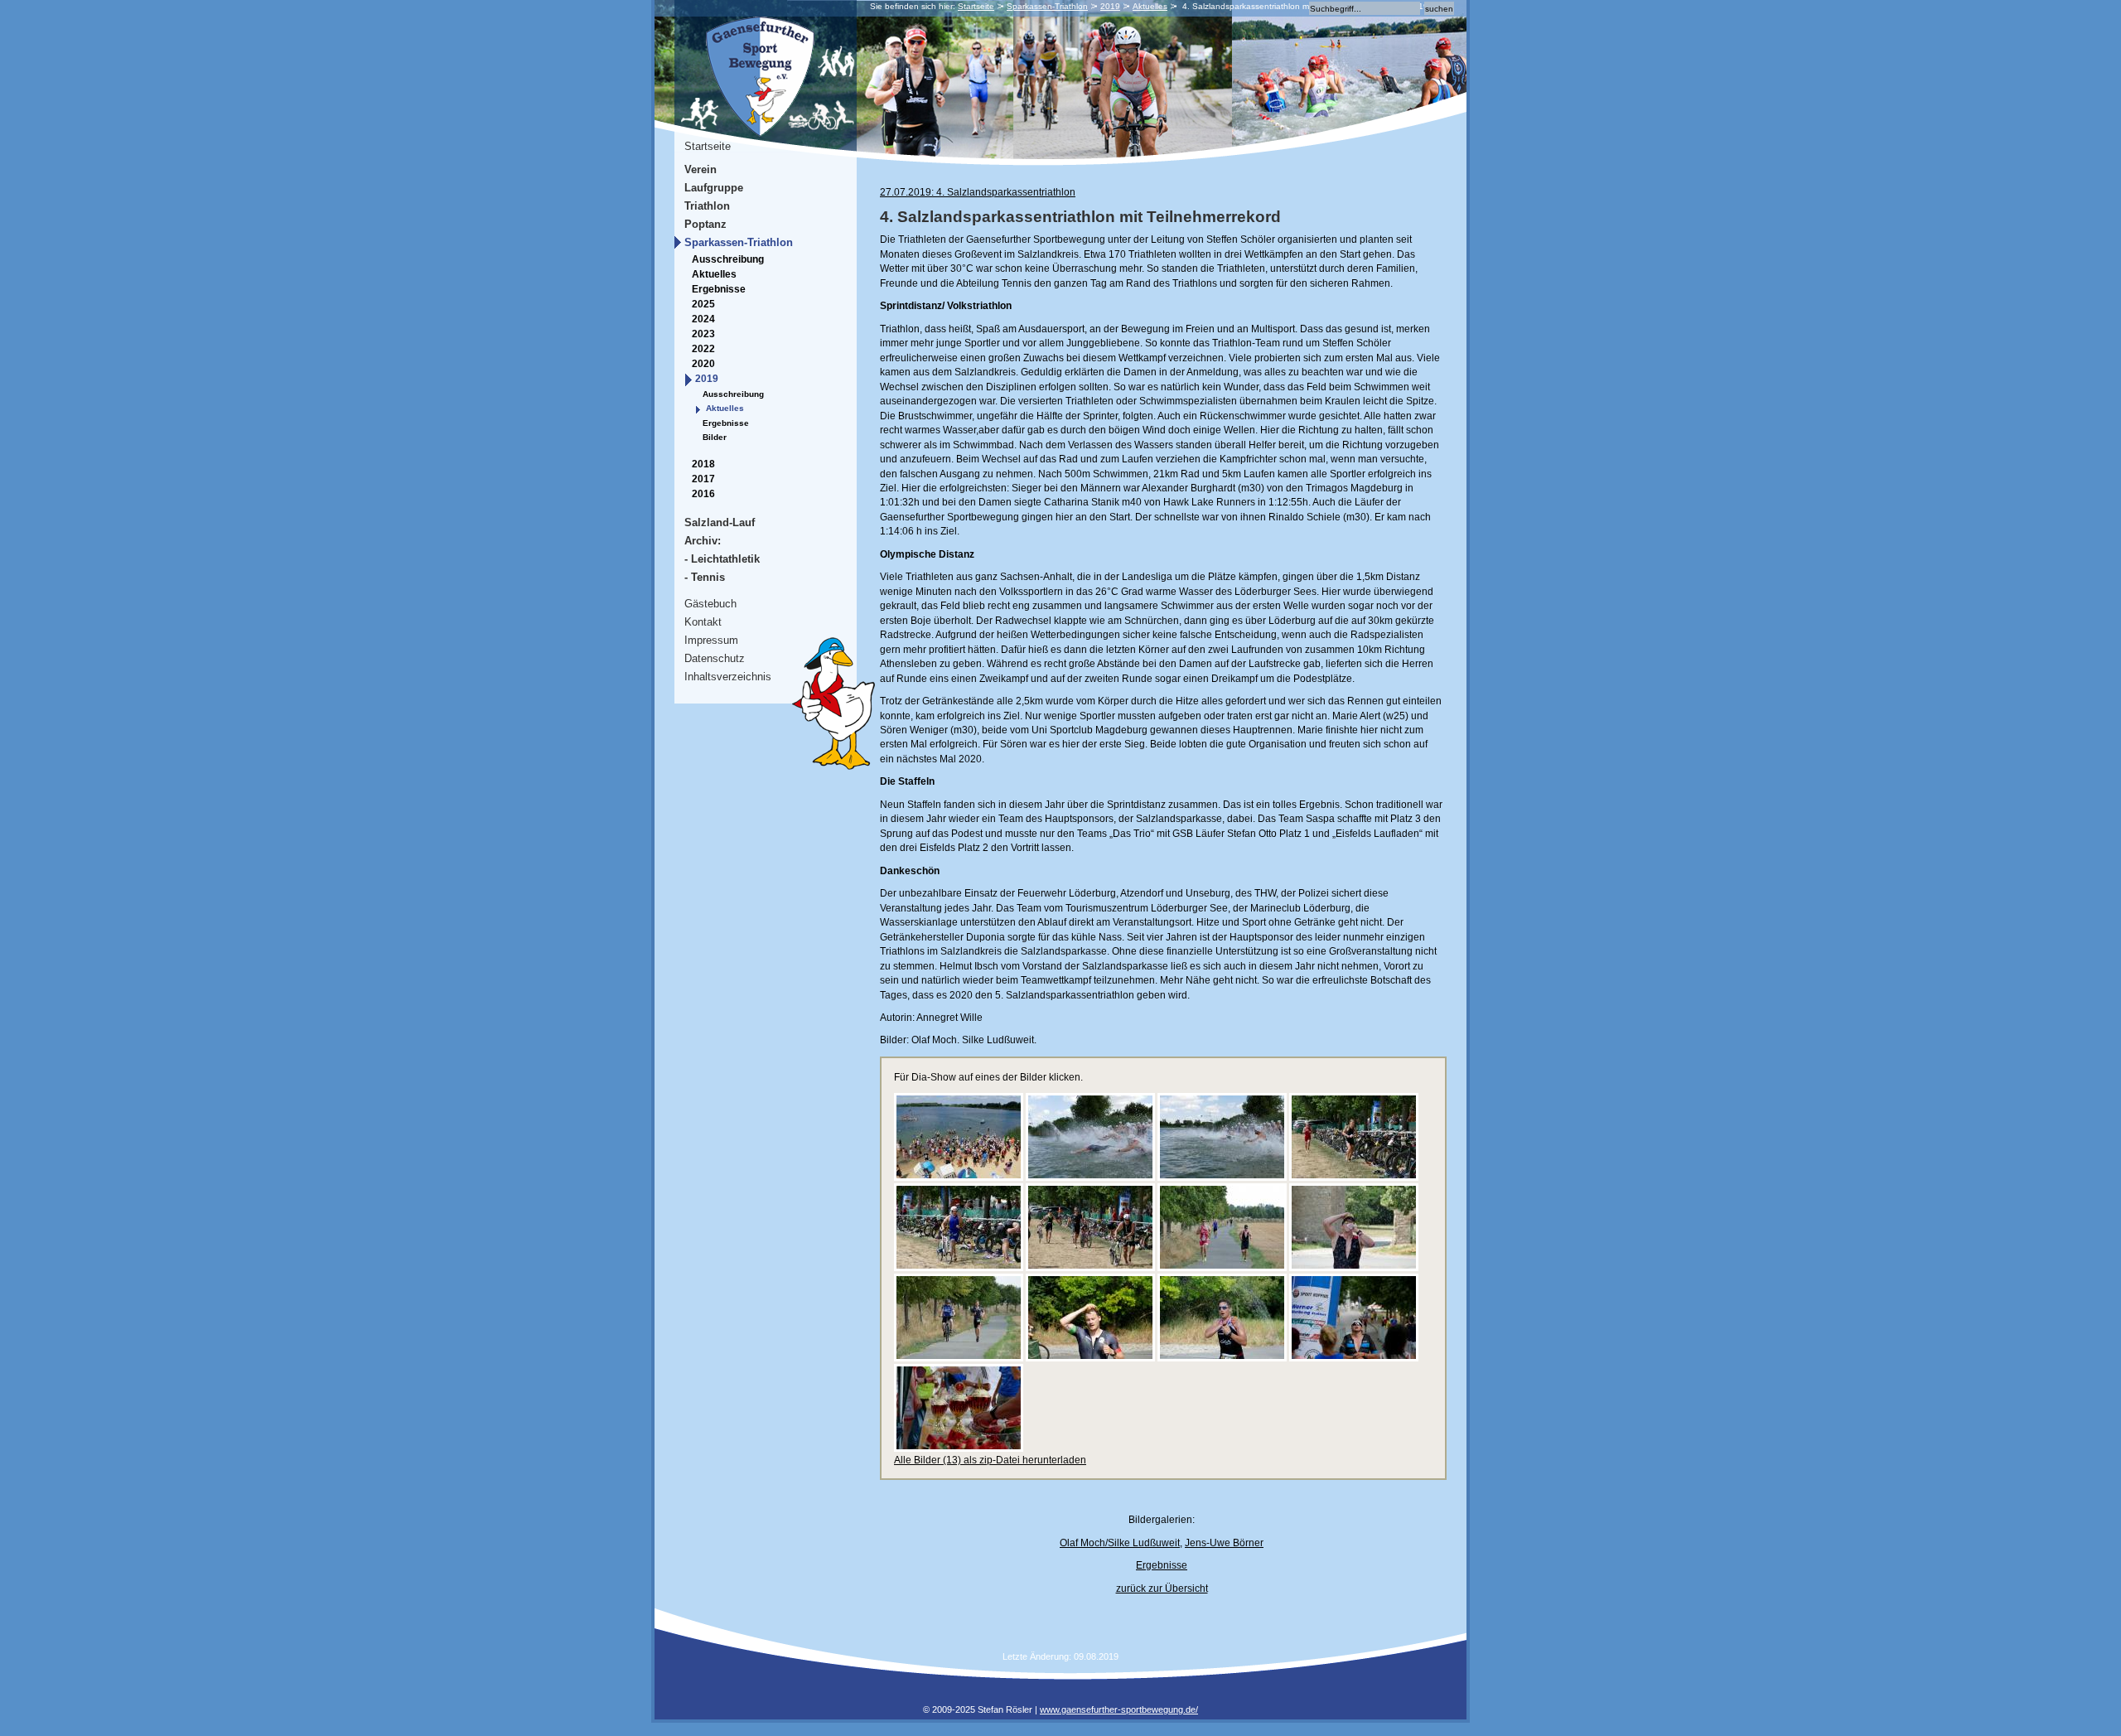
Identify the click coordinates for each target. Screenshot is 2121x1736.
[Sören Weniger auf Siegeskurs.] (959, 1358)
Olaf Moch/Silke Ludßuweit (1120, 1543)
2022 (703, 349)
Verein (701, 169)
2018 (703, 464)
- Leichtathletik (722, 559)
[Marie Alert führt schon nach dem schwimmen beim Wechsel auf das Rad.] (1354, 1177)
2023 (703, 334)
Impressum (711, 640)
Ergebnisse (719, 289)
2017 (703, 479)
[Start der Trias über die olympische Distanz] (1222, 1177)
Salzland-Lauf (720, 522)
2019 (1110, 6)
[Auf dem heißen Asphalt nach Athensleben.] (1222, 1268)
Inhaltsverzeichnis (728, 677)
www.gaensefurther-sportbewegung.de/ (1119, 1709)
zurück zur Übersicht (1162, 1589)
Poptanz (705, 224)
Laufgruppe (714, 188)
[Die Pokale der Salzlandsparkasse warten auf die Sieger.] (959, 1448)
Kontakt (703, 622)
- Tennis (705, 577)
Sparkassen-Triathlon (1047, 6)
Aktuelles (1150, 6)
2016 (703, 494)
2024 (703, 319)
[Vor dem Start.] (959, 1177)
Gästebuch (710, 604)
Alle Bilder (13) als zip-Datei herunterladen (990, 1460)
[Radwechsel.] (959, 1268)
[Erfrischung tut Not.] (1354, 1268)
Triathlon (707, 206)
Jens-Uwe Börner (1224, 1543)
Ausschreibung (728, 259)
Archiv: (703, 541)
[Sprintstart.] (1090, 1177)
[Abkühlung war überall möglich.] (1222, 1358)
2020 (703, 364)
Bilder (715, 437)
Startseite (976, 6)
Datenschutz (715, 658)
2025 (703, 304)
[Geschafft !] (1354, 1358)
